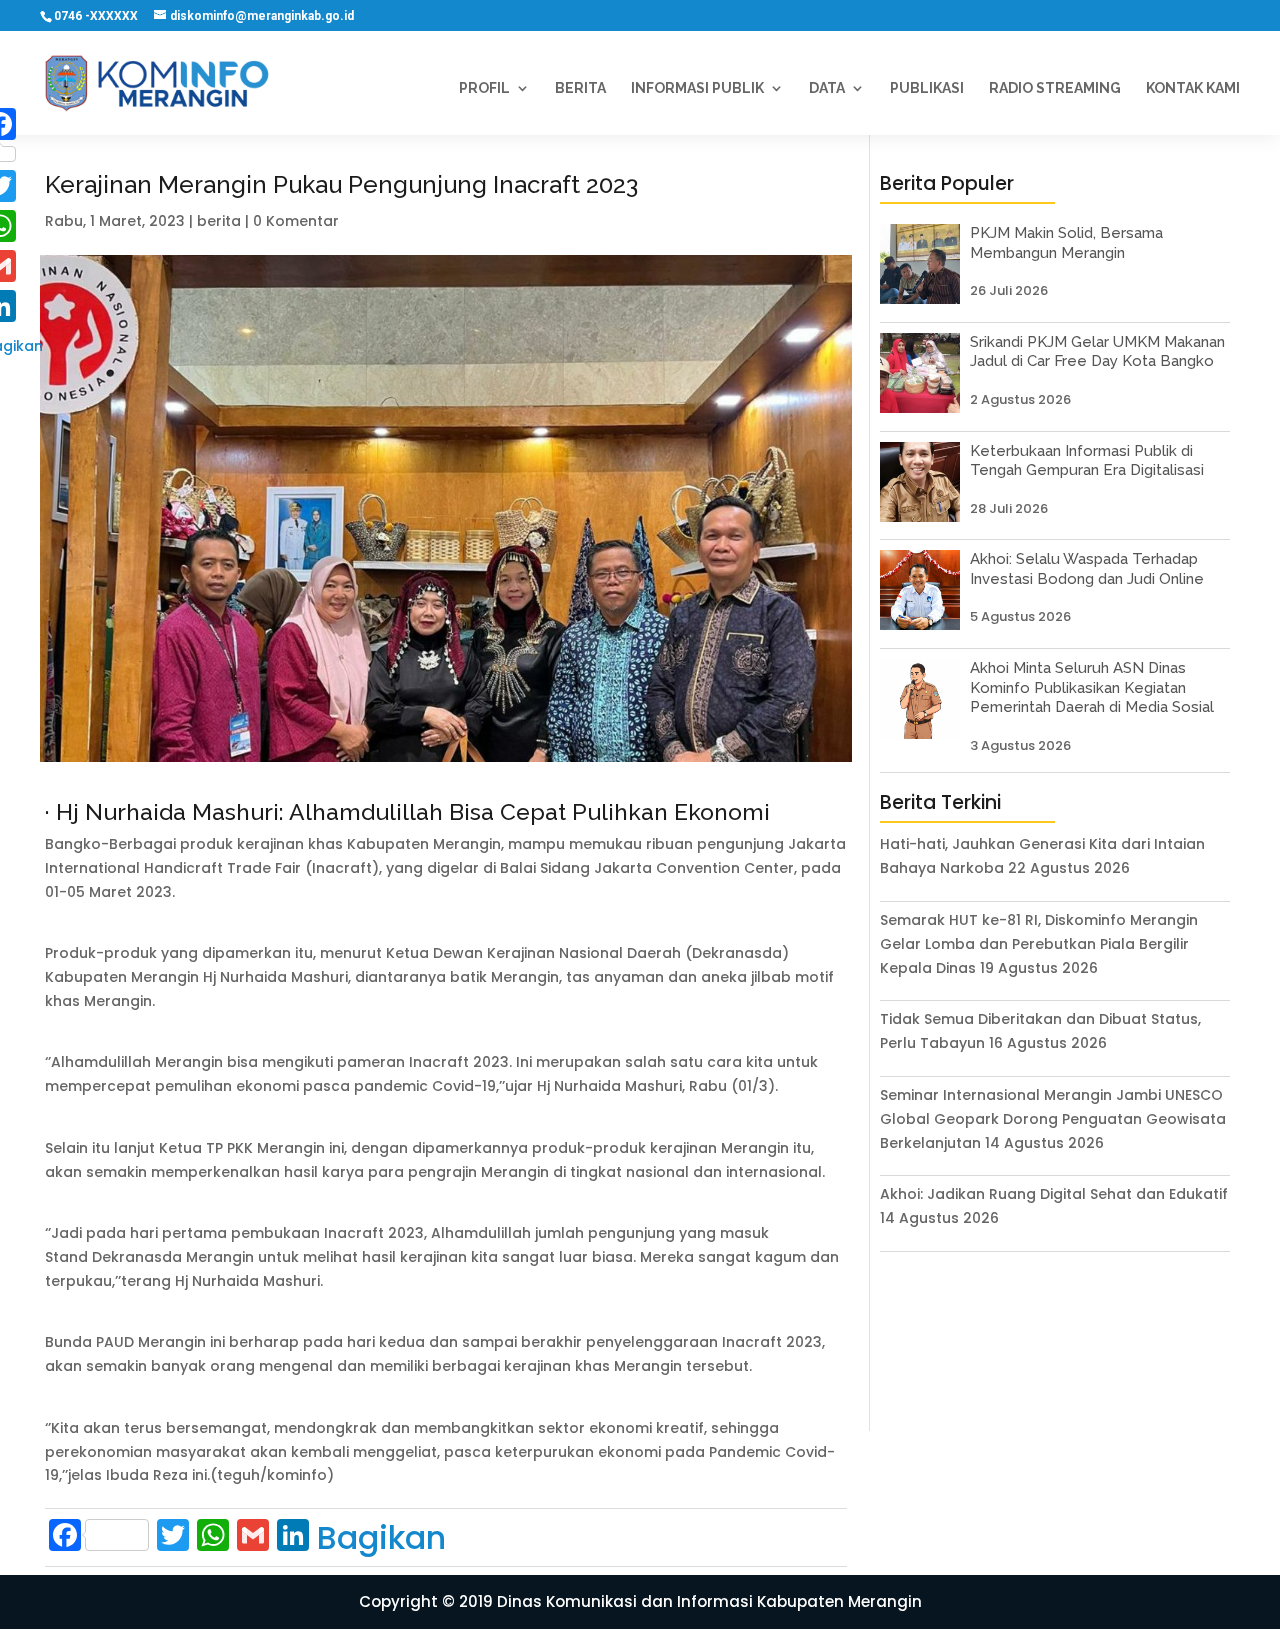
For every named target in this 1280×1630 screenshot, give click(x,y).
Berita (580, 88)
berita (219, 221)
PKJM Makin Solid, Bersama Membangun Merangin (1066, 243)
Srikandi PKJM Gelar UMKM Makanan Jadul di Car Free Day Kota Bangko (1097, 352)
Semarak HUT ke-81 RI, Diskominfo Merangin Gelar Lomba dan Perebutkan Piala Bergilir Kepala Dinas (1039, 944)
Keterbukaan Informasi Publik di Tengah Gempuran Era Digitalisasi (1087, 461)
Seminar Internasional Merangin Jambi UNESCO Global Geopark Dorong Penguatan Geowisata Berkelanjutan (1053, 1119)
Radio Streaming (1055, 88)
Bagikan (381, 1538)
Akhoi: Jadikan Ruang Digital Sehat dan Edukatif (1054, 1194)
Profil (484, 88)
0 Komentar (296, 221)
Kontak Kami (1193, 88)
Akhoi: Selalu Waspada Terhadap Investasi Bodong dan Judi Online (1087, 569)
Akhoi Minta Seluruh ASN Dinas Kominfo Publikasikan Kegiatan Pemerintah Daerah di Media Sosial (1092, 687)
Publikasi (927, 88)
